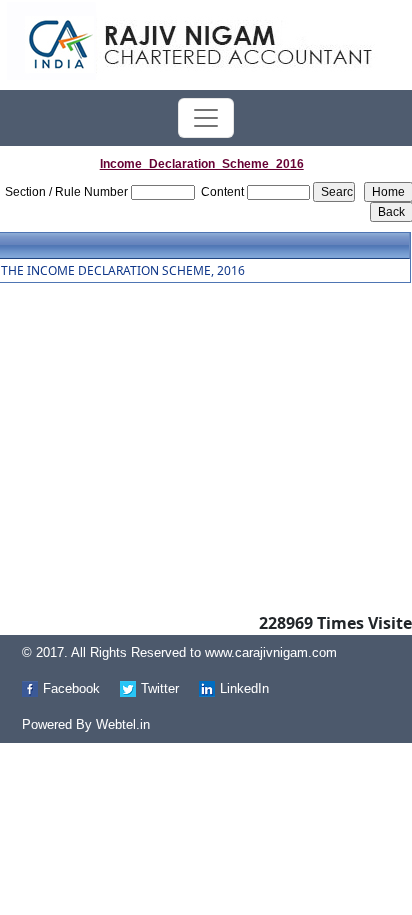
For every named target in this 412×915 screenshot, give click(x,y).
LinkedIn (244, 688)
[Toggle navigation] (206, 118)
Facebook (71, 688)
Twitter (160, 688)
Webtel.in (123, 724)
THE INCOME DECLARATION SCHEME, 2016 (123, 271)
